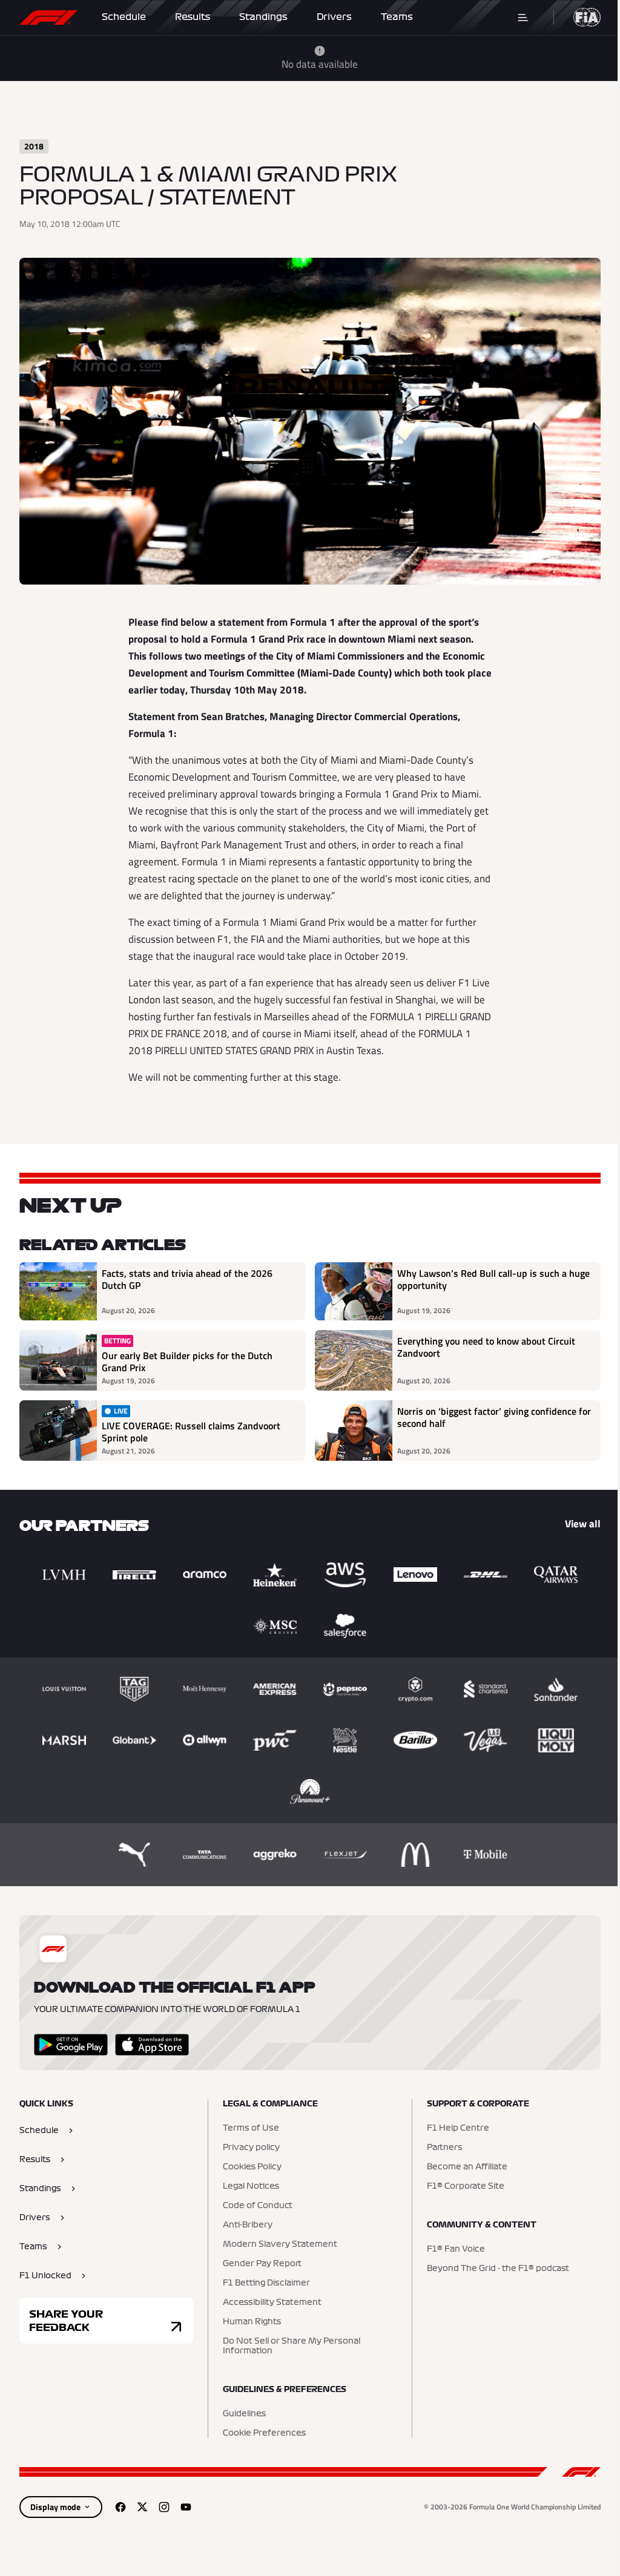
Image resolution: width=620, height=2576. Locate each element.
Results (193, 17)
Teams (397, 17)
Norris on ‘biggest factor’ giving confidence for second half (494, 1418)
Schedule (124, 17)
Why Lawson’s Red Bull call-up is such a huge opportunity (493, 1280)
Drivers (334, 17)
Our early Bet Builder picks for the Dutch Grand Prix (187, 1362)
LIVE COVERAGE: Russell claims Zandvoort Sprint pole (191, 1432)
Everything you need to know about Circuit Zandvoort (486, 1348)
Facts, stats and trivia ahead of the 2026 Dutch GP (187, 1280)
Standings (263, 17)
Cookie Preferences (264, 2433)
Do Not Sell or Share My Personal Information (292, 2346)
